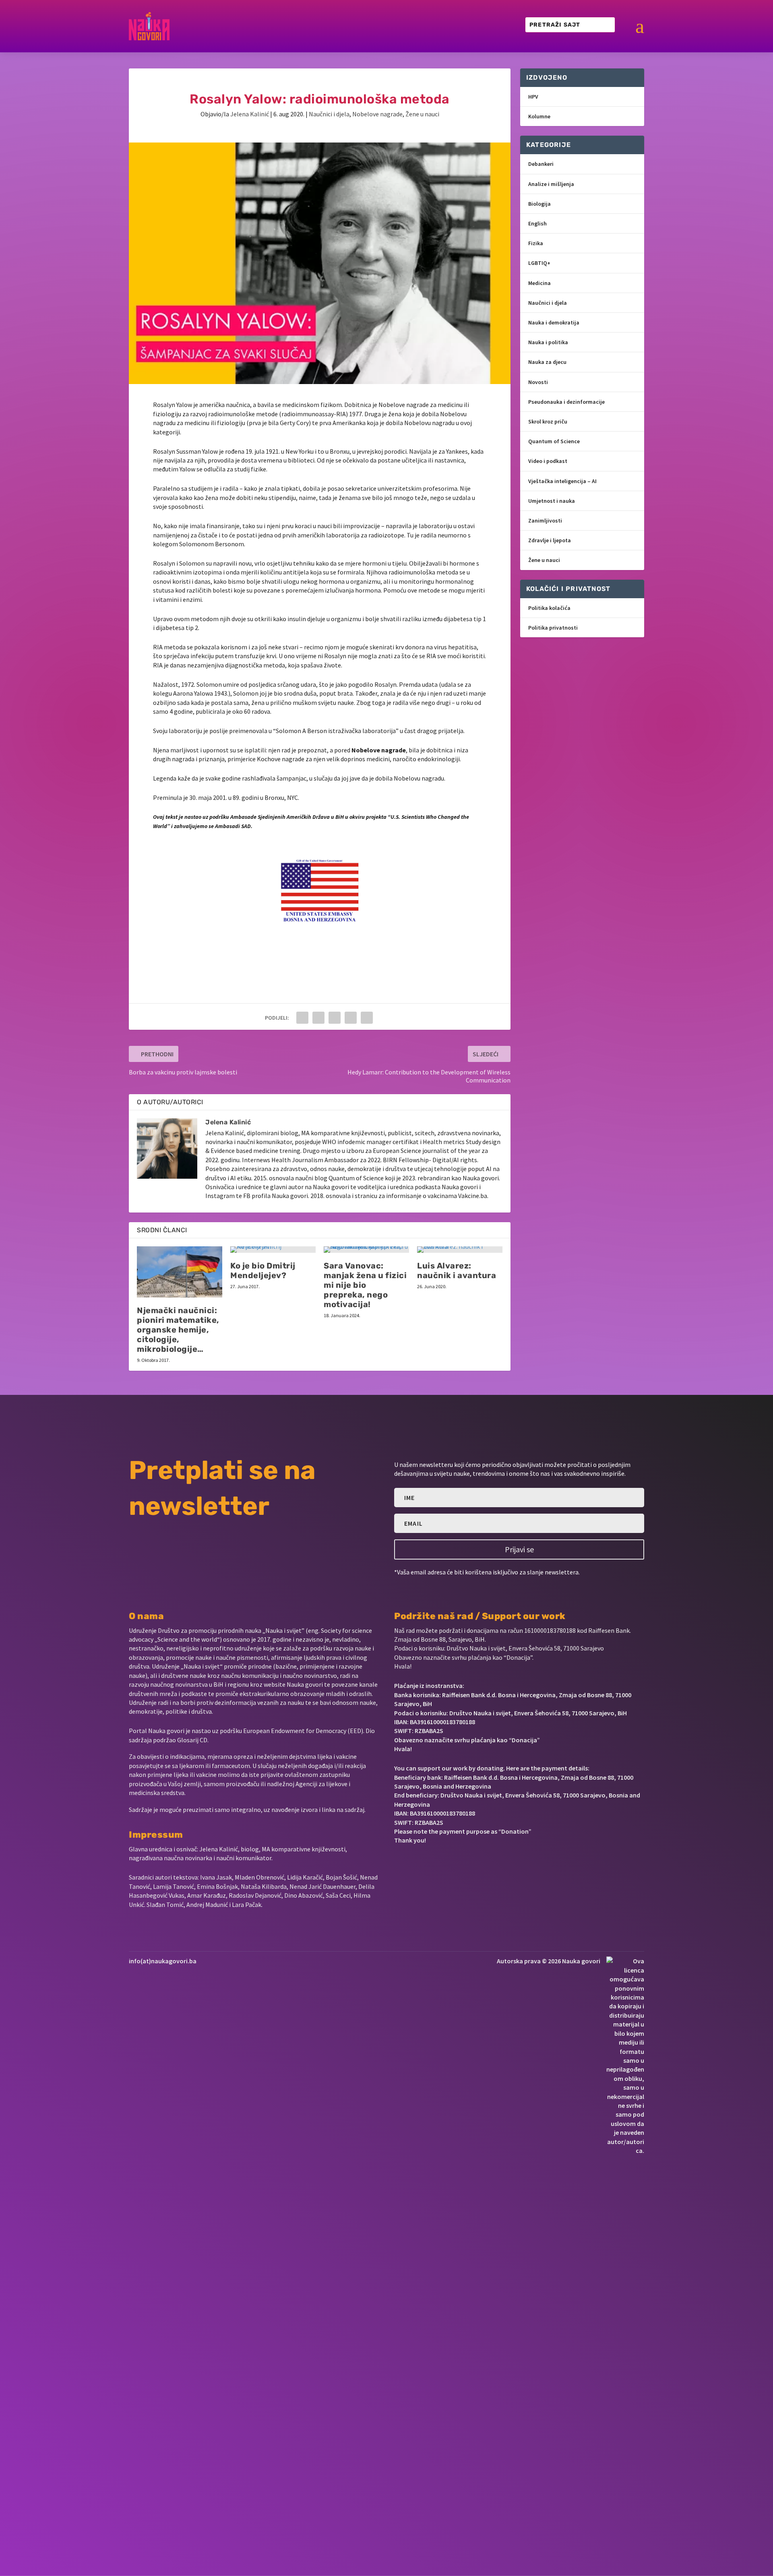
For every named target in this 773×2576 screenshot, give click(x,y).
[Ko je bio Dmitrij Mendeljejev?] (273, 1250)
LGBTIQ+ (539, 263)
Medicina (539, 283)
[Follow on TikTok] (477, 1865)
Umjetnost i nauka (552, 501)
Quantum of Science (554, 441)
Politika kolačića (549, 608)
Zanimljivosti (545, 521)
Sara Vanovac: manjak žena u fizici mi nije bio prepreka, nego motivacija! (365, 1285)
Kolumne (539, 116)
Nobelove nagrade (377, 114)
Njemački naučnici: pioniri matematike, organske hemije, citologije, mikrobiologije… (178, 1330)
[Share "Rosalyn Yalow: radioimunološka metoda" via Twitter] (318, 1018)
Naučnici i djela (329, 114)
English (537, 223)
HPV (533, 97)
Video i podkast (548, 461)
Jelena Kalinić (250, 114)
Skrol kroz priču (548, 421)
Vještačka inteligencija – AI (562, 481)
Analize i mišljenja (551, 184)
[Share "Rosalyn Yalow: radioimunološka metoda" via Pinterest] (335, 1018)
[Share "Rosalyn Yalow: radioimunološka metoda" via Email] (367, 1018)
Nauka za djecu (547, 362)
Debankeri (541, 164)
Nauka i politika (548, 342)
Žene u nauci (422, 114)
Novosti (538, 382)
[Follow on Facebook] (397, 1865)
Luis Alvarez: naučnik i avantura (457, 1270)
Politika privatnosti (553, 628)
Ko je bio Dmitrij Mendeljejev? (263, 1270)
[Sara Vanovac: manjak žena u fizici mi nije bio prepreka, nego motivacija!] (366, 1250)
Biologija (539, 204)
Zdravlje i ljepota (550, 540)
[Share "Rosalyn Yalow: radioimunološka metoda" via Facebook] (302, 1018)
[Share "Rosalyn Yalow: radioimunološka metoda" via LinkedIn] (351, 1018)
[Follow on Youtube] (452, 1865)
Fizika (536, 243)
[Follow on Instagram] (425, 1865)
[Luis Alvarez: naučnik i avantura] (460, 1250)
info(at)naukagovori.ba (163, 1961)
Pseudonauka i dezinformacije (566, 402)
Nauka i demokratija (554, 322)
